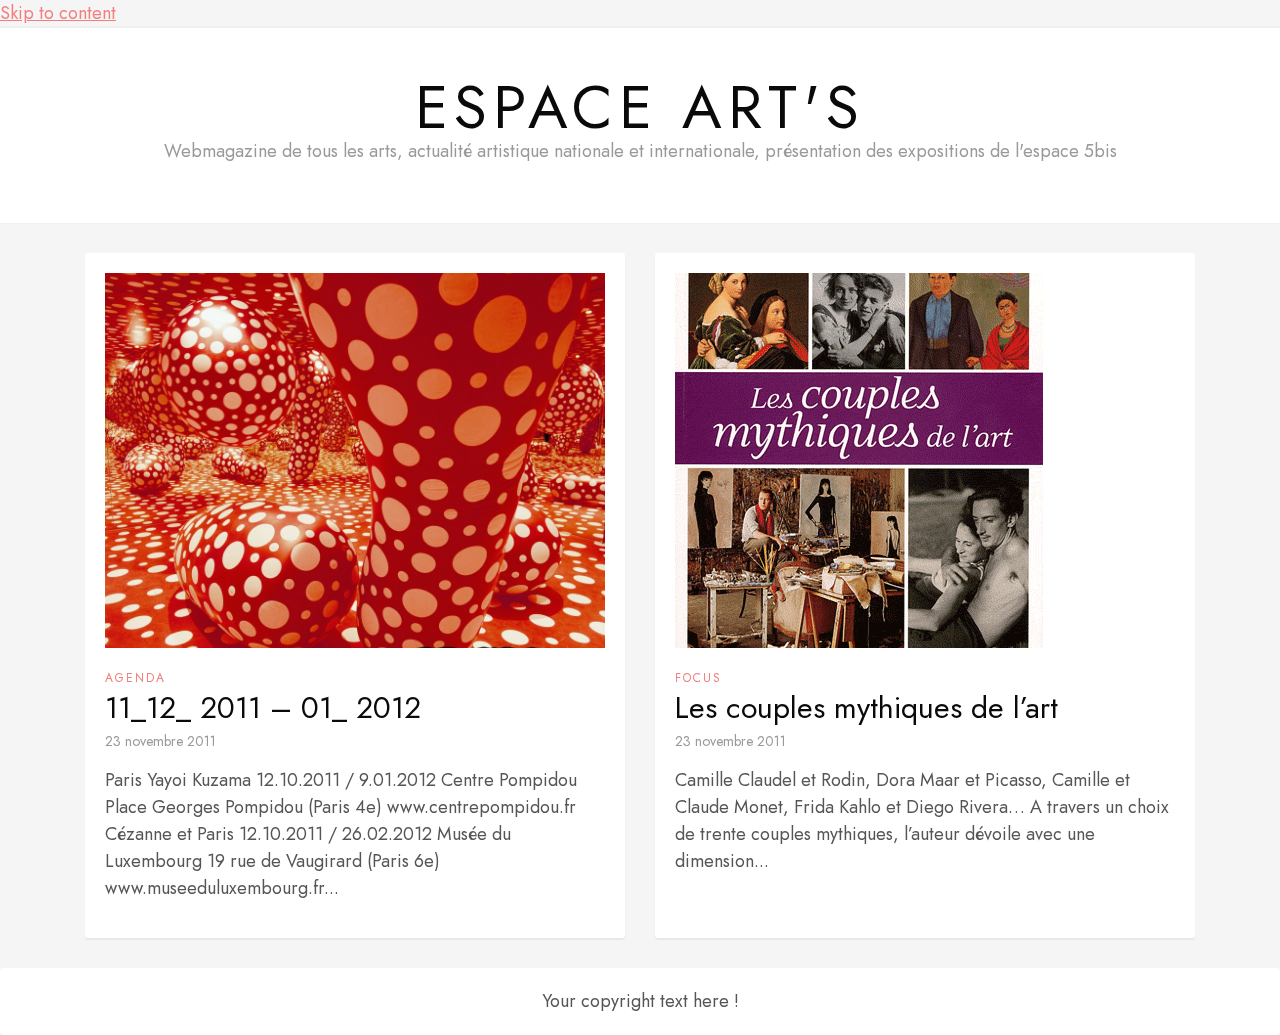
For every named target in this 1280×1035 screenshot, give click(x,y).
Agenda (135, 678)
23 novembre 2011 (160, 741)
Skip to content (58, 13)
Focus (698, 678)
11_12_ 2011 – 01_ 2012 (263, 708)
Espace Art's (640, 108)
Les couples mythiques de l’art (866, 708)
